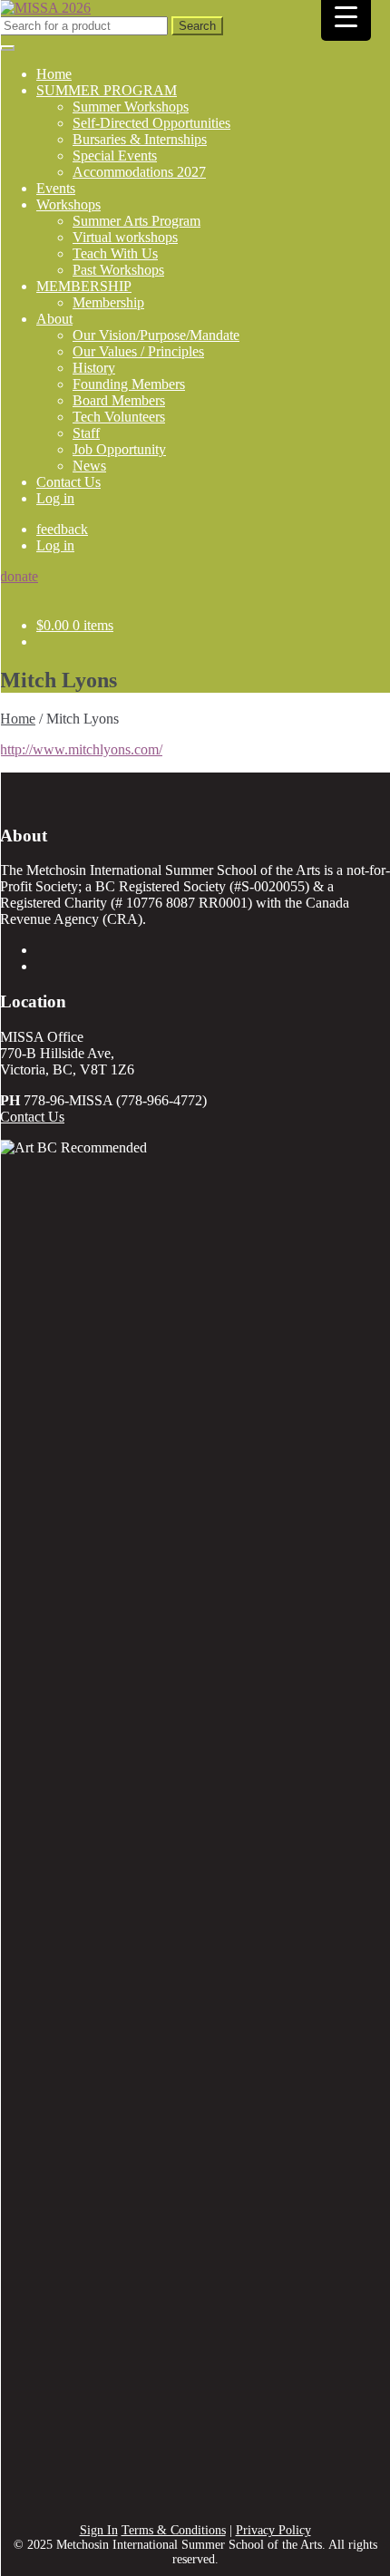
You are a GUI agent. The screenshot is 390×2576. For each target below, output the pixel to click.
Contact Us (68, 482)
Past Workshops (118, 270)
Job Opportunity (119, 449)
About (54, 319)
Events (56, 188)
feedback (62, 529)
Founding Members (129, 384)
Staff (86, 433)
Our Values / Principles (138, 351)
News (89, 466)
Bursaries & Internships (140, 139)
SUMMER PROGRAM (107, 90)
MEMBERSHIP (84, 286)
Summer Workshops (131, 107)
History (94, 368)
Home (54, 74)
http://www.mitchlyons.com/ (81, 749)
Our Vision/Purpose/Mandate (156, 335)
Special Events (115, 156)
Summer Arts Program (136, 221)
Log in (55, 498)
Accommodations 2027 (139, 172)
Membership (108, 302)
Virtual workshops (125, 237)
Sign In (99, 2530)
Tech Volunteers (119, 417)
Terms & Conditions (174, 2530)
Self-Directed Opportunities (151, 123)
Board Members (119, 400)
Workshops (68, 204)
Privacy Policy (273, 2530)
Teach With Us (115, 253)
